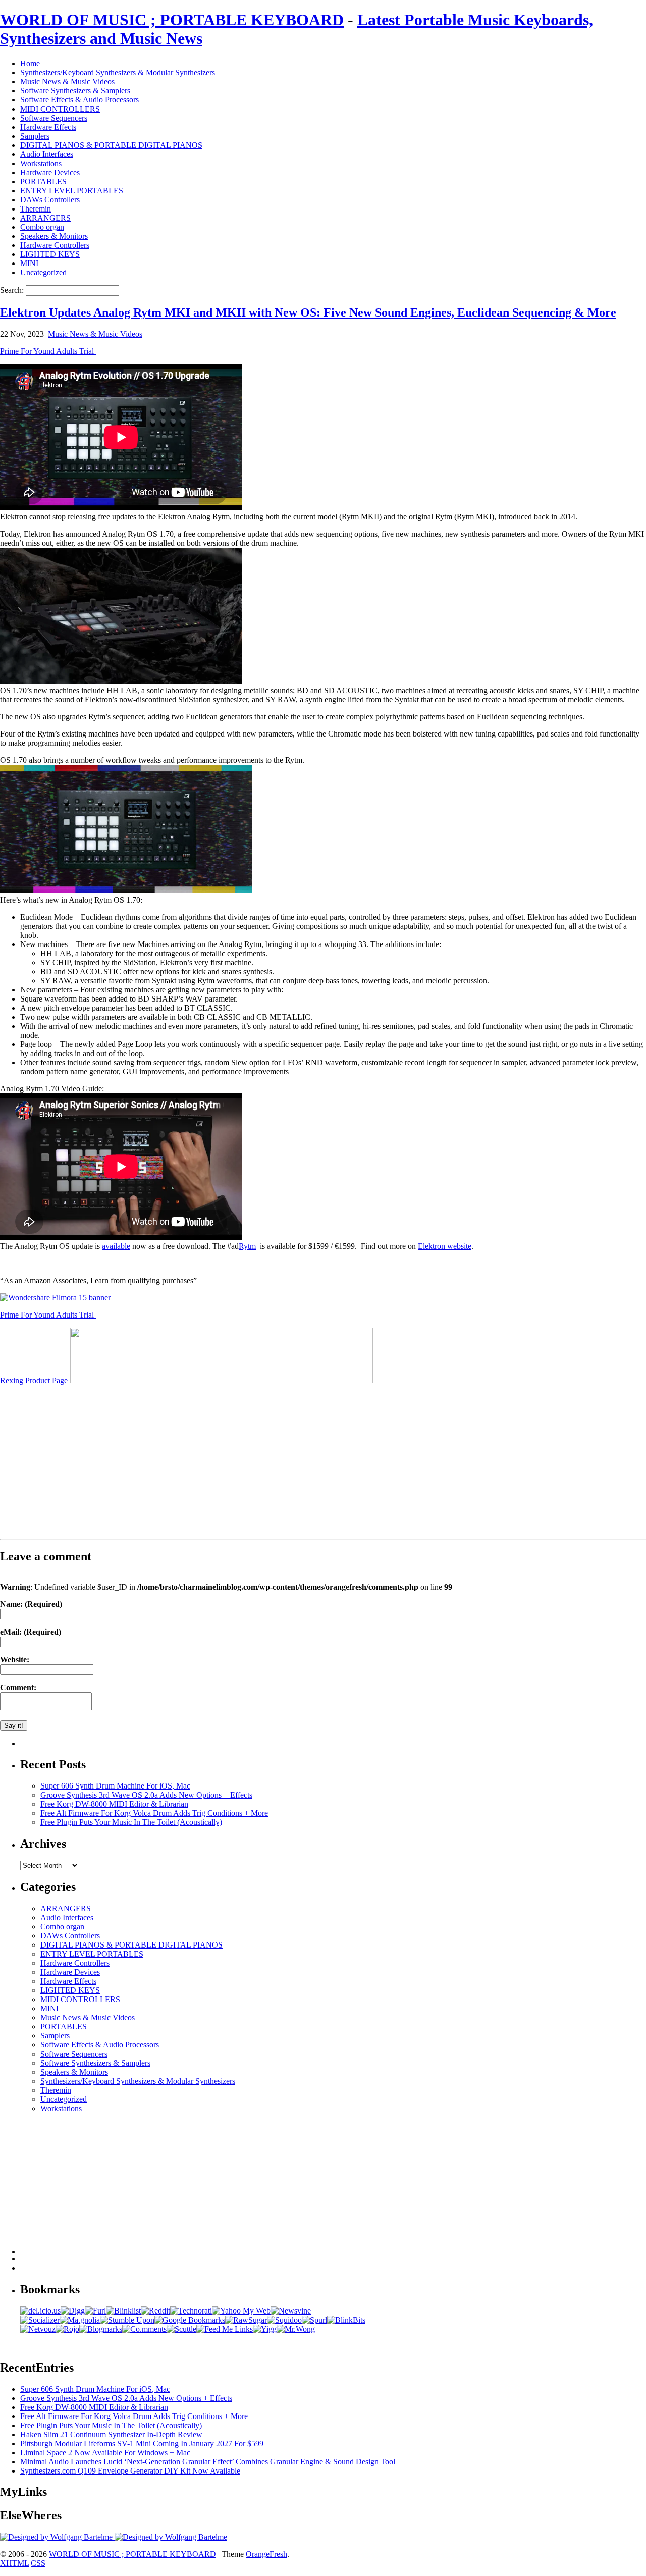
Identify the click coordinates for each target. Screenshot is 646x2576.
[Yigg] (265, 2329)
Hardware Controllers (55, 245)
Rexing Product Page (34, 1380)
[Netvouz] (38, 2329)
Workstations (41, 163)
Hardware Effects (48, 127)
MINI (29, 263)
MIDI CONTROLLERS (60, 109)
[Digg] (73, 2311)
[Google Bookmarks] (190, 2320)
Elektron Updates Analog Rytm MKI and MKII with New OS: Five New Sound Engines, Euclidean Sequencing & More (308, 312)
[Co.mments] (144, 2329)
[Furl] (95, 2311)
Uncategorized (43, 272)
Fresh (278, 2554)
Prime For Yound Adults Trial (48, 351)
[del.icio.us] (40, 2311)
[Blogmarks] (101, 2329)
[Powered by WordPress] (57, 2537)
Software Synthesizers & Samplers (75, 91)
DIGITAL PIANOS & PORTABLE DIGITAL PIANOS (111, 145)
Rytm (247, 1246)
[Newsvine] (291, 2311)
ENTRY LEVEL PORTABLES (72, 191)
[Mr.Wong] (296, 2329)
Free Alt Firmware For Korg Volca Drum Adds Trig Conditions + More (154, 1813)
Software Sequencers (54, 118)
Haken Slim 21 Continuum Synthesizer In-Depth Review (111, 2434)
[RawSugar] (246, 2320)
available (116, 1246)
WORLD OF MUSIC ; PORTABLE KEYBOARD (172, 20)
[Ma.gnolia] (80, 2320)
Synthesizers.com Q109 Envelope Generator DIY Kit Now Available (130, 2471)
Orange (258, 2554)
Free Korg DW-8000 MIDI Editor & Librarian (114, 1804)
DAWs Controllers (50, 200)
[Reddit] (155, 2311)
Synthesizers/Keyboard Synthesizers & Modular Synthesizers (118, 72)
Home (30, 63)
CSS (38, 2563)
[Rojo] (67, 2329)
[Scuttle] (181, 2329)
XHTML (14, 2563)
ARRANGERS (45, 218)
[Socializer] (40, 2320)
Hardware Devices (50, 172)
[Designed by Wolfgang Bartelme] (171, 2537)
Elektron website (445, 1246)
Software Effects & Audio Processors (79, 100)
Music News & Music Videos (67, 82)
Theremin (36, 209)
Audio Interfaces (47, 154)
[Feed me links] (225, 2329)
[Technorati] (191, 2311)
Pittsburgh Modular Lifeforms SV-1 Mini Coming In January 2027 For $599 (142, 2443)
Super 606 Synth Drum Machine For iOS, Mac (115, 1786)
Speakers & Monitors (54, 236)
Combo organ (42, 227)
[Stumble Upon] (127, 2320)
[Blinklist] (123, 2311)
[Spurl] (314, 2320)
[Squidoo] (284, 2320)
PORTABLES (43, 181)
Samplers (35, 136)
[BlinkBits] (346, 2320)
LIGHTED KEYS (50, 254)
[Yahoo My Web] (241, 2311)
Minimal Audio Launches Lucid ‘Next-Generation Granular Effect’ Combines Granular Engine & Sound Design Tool (208, 2462)
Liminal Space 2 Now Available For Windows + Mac (105, 2453)
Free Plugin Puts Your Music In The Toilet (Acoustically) (131, 1822)
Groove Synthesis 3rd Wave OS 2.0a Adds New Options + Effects (146, 1795)
